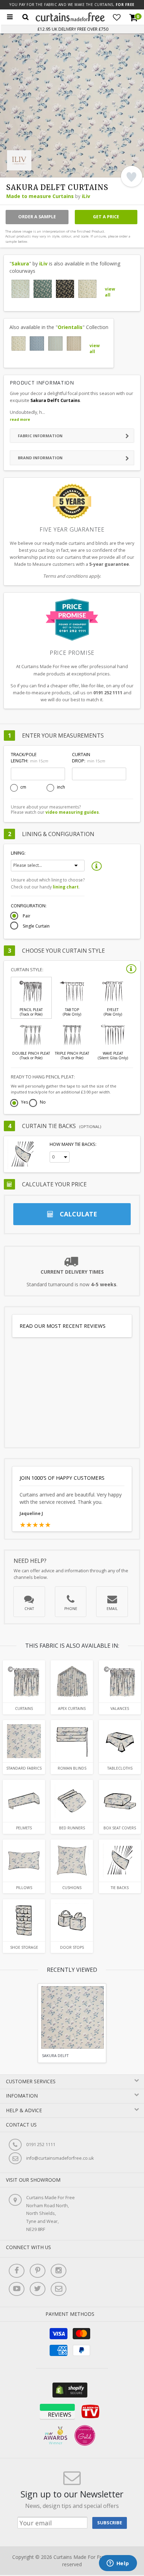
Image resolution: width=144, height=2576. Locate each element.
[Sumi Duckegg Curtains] (55, 343)
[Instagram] (59, 2271)
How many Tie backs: (73, 1144)
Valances (120, 1708)
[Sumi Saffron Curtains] (74, 343)
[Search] (26, 17)
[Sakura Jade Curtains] (43, 289)
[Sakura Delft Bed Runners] (72, 1801)
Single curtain (36, 926)
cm (23, 787)
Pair (27, 916)
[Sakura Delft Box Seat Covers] (120, 1801)
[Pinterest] (38, 2271)
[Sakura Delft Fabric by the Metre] (24, 1741)
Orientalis (70, 327)
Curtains (24, 1708)
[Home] (70, 20)
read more (20, 419)
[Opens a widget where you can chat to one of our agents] (118, 2564)
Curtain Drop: (88, 758)
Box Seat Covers (120, 1828)
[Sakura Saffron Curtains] (87, 289)
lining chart (66, 887)
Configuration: (29, 906)
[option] (72, 2023)
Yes (24, 1103)
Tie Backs (120, 1888)
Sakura (20, 264)
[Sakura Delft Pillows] (24, 1861)
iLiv (86, 196)
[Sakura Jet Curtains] (65, 289)
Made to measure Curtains (40, 196)
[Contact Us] (59, 2289)
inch (61, 787)
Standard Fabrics (24, 1768)
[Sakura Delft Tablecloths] (120, 1741)
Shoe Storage (24, 1947)
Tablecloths (120, 1768)
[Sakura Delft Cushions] (72, 1861)
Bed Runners (72, 1828)
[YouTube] (17, 2289)
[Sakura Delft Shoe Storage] (24, 1920)
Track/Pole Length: (29, 758)
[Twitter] (38, 2289)
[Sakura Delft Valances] (120, 1681)
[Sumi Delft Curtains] (37, 343)
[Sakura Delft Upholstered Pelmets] (24, 1801)
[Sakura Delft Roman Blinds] (72, 1741)
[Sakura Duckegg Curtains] (21, 289)
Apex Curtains (72, 1708)
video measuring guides (72, 812)
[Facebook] (17, 2271)
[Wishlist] (117, 17)
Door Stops (72, 1947)
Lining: (18, 853)
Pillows (24, 1888)
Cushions (72, 1888)
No (43, 1103)
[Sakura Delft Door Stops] (72, 1920)
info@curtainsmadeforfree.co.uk (60, 2158)
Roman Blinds (72, 1768)
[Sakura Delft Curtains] (24, 1681)
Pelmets (24, 1828)
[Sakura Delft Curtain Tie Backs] (120, 1861)
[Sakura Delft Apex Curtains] (72, 1681)
